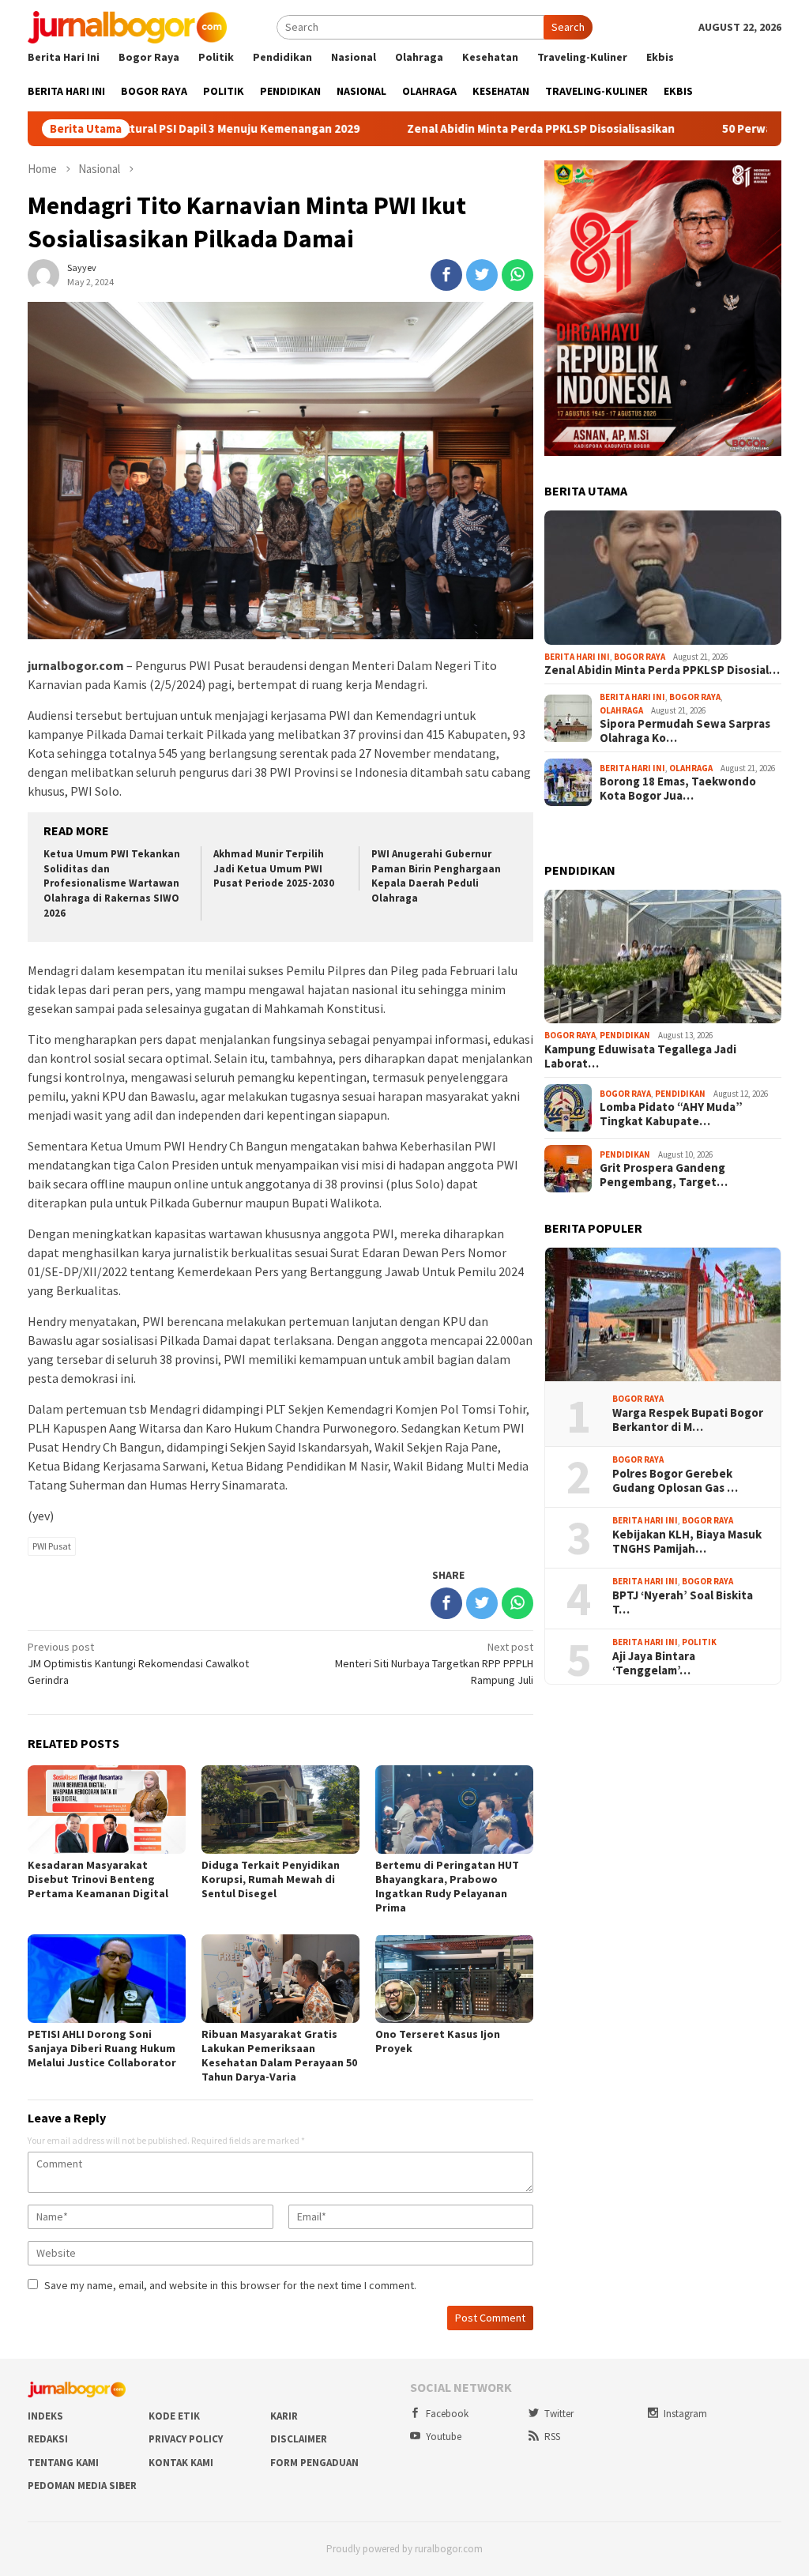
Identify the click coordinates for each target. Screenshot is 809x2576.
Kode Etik (174, 2416)
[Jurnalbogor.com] (127, 26)
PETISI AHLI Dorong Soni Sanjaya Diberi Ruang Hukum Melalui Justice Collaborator (102, 2048)
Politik (699, 1642)
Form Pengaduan (314, 2463)
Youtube (444, 2437)
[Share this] (446, 275)
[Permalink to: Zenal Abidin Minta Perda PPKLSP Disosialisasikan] (663, 578)
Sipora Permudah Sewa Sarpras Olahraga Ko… (685, 731)
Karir (284, 2416)
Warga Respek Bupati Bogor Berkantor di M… (688, 1420)
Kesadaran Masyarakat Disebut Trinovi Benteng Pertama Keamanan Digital (98, 1879)
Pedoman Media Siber (82, 2486)
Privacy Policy (186, 2439)
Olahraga (621, 710)
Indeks (45, 2416)
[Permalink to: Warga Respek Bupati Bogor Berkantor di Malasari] (663, 1315)
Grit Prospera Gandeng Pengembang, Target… (664, 1175)
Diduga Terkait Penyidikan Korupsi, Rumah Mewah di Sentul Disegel (271, 1879)
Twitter (559, 2414)
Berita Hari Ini (577, 657)
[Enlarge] (761, 181)
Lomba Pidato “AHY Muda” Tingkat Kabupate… (671, 1114)
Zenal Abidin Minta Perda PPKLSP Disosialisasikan (485, 129)
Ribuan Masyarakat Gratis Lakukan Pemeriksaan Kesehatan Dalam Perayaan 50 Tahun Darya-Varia (279, 2055)
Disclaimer (299, 2439)
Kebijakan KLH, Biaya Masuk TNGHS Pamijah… (687, 1542)
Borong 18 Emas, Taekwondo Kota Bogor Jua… (678, 789)
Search (568, 27)
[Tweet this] (482, 275)
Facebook (447, 2414)
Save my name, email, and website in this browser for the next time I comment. (230, 2285)
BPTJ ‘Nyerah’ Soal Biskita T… (683, 1602)
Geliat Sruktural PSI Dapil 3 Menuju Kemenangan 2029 (159, 129)
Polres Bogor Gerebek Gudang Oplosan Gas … (675, 1481)
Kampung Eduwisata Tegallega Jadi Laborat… (640, 1056)
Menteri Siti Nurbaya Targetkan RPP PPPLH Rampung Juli (434, 1663)
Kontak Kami (181, 2463)
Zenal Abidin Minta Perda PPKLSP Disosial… (662, 670)
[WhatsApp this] (517, 275)
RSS (552, 2437)
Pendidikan (625, 1035)
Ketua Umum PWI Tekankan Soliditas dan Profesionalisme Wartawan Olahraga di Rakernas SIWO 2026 (112, 884)
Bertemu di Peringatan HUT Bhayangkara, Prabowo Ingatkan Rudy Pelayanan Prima (447, 1886)
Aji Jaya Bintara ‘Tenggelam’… (654, 1663)
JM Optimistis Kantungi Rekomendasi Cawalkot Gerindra (138, 1663)
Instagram (685, 2414)
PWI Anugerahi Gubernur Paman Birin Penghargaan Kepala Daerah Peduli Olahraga (436, 876)
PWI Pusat (52, 1546)
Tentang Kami (63, 2463)
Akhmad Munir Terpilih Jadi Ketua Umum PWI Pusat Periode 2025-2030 (274, 869)
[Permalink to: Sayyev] (43, 274)
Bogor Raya (640, 657)
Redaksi (48, 2439)
